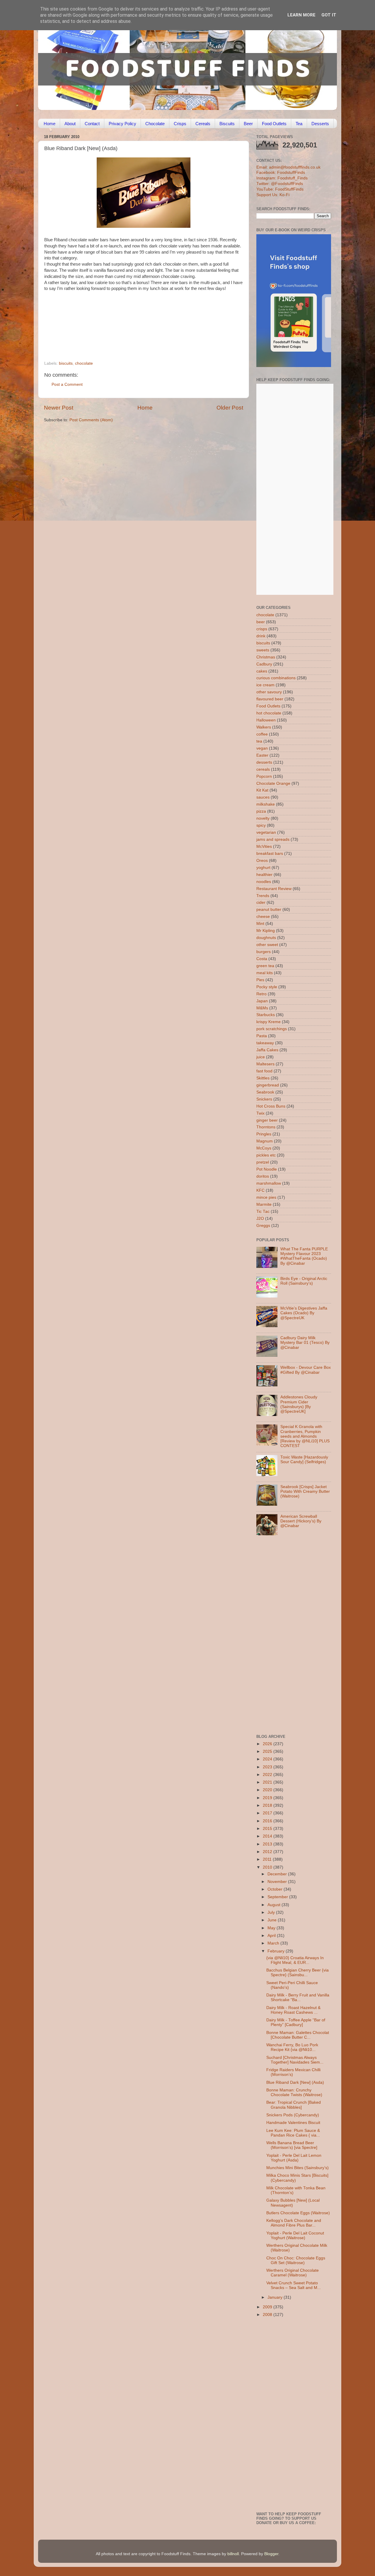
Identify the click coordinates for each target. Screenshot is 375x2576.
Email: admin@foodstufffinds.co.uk (288, 167)
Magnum (265, 1141)
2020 (268, 1790)
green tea (265, 966)
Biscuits (227, 124)
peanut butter (269, 910)
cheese (263, 917)
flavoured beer (270, 699)
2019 (268, 1798)
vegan (262, 748)
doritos (263, 1176)
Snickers (264, 1099)
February (277, 1951)
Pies (260, 980)
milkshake (266, 804)
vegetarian (266, 832)
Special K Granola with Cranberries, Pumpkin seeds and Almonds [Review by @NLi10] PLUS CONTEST (305, 1436)
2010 (268, 1867)
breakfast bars (270, 854)
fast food (264, 1071)
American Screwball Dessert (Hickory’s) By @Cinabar (301, 1521)
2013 (268, 1844)
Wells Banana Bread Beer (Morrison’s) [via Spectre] (292, 2145)
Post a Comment (67, 384)
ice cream (265, 685)
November (278, 1882)
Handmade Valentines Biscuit (293, 2123)
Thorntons (266, 1127)
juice (261, 1057)
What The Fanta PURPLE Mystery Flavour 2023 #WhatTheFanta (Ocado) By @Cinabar (304, 1256)
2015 (268, 1829)
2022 (268, 1775)
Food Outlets (274, 124)
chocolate (84, 363)
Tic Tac (263, 1211)
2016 (268, 1821)
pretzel (263, 1162)
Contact (92, 124)
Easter (262, 755)
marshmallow (269, 1183)
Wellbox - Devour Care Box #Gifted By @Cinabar (306, 1370)
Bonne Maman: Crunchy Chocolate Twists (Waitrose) (294, 2092)
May (272, 1928)
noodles (264, 882)
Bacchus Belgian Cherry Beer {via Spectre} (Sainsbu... (298, 1973)
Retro (261, 994)
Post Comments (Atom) (91, 420)
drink (261, 636)
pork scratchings (272, 1029)
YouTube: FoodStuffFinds (280, 189)
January (276, 2297)
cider (261, 902)
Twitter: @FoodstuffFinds (280, 184)
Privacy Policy (122, 124)
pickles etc (266, 1155)
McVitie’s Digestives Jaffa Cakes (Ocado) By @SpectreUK (304, 1313)
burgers (264, 952)
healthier (264, 875)
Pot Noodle (267, 1169)
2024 (268, 1759)
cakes (262, 671)
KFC (260, 1190)
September (278, 1897)
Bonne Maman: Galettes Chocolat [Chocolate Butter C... (298, 2035)
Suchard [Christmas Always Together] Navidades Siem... (295, 2060)
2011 (268, 1859)
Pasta (262, 1036)
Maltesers (265, 1064)
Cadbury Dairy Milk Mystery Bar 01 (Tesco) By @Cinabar (305, 1343)
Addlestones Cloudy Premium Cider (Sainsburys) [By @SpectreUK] (299, 1404)
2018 (268, 1805)
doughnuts (266, 938)
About (70, 124)
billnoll (233, 2554)
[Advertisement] (132, 321)
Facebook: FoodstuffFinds (281, 173)
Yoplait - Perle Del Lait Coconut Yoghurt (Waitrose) (295, 2235)
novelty (263, 818)
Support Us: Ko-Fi (273, 195)
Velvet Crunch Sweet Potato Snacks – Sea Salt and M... (294, 2285)
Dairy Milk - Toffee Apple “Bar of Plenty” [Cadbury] (296, 2022)
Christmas (266, 657)
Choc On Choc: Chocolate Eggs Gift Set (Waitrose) (296, 2260)
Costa (262, 959)
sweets (263, 650)
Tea (299, 124)
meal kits (265, 973)
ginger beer (267, 1120)
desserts (264, 762)
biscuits (66, 363)
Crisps (180, 124)
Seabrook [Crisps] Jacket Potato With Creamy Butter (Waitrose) (305, 1491)
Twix (260, 1113)
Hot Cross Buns (271, 1106)
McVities (264, 847)
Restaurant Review (274, 889)
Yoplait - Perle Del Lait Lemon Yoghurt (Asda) (294, 2158)
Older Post (230, 408)
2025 (268, 1751)
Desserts (320, 124)
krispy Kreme (269, 1022)
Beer (248, 124)
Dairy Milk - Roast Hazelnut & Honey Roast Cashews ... (293, 2010)
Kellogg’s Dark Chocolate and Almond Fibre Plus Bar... (294, 2223)
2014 (268, 1836)
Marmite (264, 1204)
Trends (263, 896)
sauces (263, 797)
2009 (268, 2307)
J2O (260, 1219)
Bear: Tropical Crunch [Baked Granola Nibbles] (294, 2105)
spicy (261, 825)
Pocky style (267, 987)
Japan (262, 1001)
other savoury (269, 692)
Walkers (264, 727)
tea (259, 741)
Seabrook (265, 1092)
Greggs (263, 1226)
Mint (260, 924)
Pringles (264, 1134)
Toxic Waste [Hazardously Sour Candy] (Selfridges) (304, 1459)
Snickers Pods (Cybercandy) (293, 2115)
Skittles (263, 1078)
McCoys (264, 1148)
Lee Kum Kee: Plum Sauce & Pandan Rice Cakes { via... (293, 2133)
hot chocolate (269, 713)
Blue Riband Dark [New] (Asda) (295, 2082)
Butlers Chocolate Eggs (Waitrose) (298, 2213)
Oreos (262, 861)
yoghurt (263, 868)
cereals (263, 769)
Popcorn (264, 776)
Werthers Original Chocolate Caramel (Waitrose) (293, 2273)
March (274, 1943)
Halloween (266, 720)
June (273, 1920)
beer (261, 622)
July (272, 1912)
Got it (329, 15)
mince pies (266, 1197)
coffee (262, 734)
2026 (268, 1744)
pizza (261, 811)
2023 (268, 1767)
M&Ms (262, 1008)
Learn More (301, 15)
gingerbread (268, 1085)
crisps (262, 629)
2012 (268, 1852)
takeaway (265, 1043)
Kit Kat (262, 790)
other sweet (267, 945)
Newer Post (59, 408)
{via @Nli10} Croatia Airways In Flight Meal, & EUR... (295, 1960)
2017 (268, 1813)
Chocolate (155, 124)
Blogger (271, 2554)
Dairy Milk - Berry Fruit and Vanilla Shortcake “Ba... (298, 1997)
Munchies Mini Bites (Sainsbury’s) (298, 2168)
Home (50, 124)
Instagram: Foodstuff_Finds (282, 178)
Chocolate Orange (273, 783)
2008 (268, 2315)
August (275, 1905)
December (278, 1874)
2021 (268, 1782)
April (272, 1936)
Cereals (203, 124)
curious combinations (276, 678)
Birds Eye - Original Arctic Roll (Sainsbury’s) (304, 1281)
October (276, 1889)
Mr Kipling (266, 931)
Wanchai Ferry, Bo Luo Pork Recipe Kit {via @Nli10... (292, 2047)
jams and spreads (273, 839)
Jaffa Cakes (267, 1050)
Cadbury (264, 664)
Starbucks (266, 1015)
